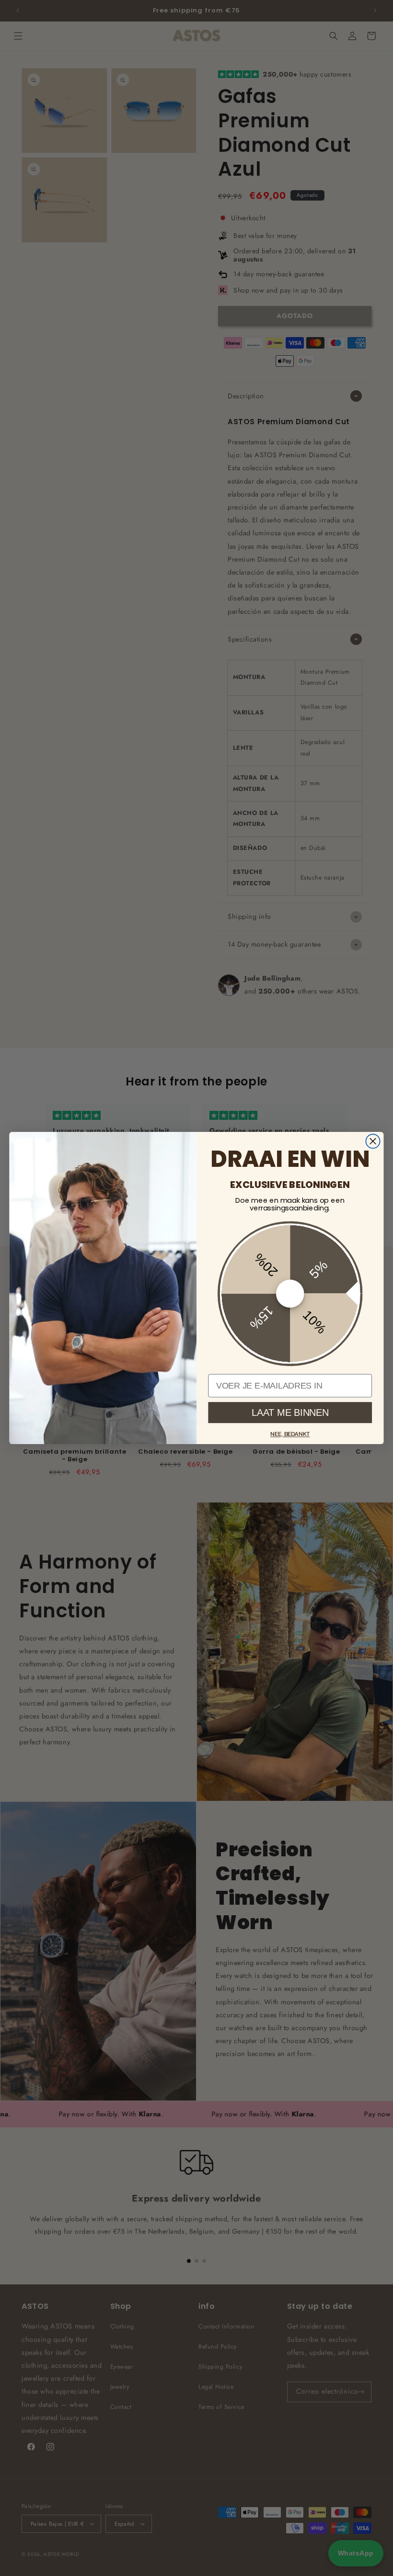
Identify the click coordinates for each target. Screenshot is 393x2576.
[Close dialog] (373, 1141)
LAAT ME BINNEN (290, 1412)
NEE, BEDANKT (290, 1434)
